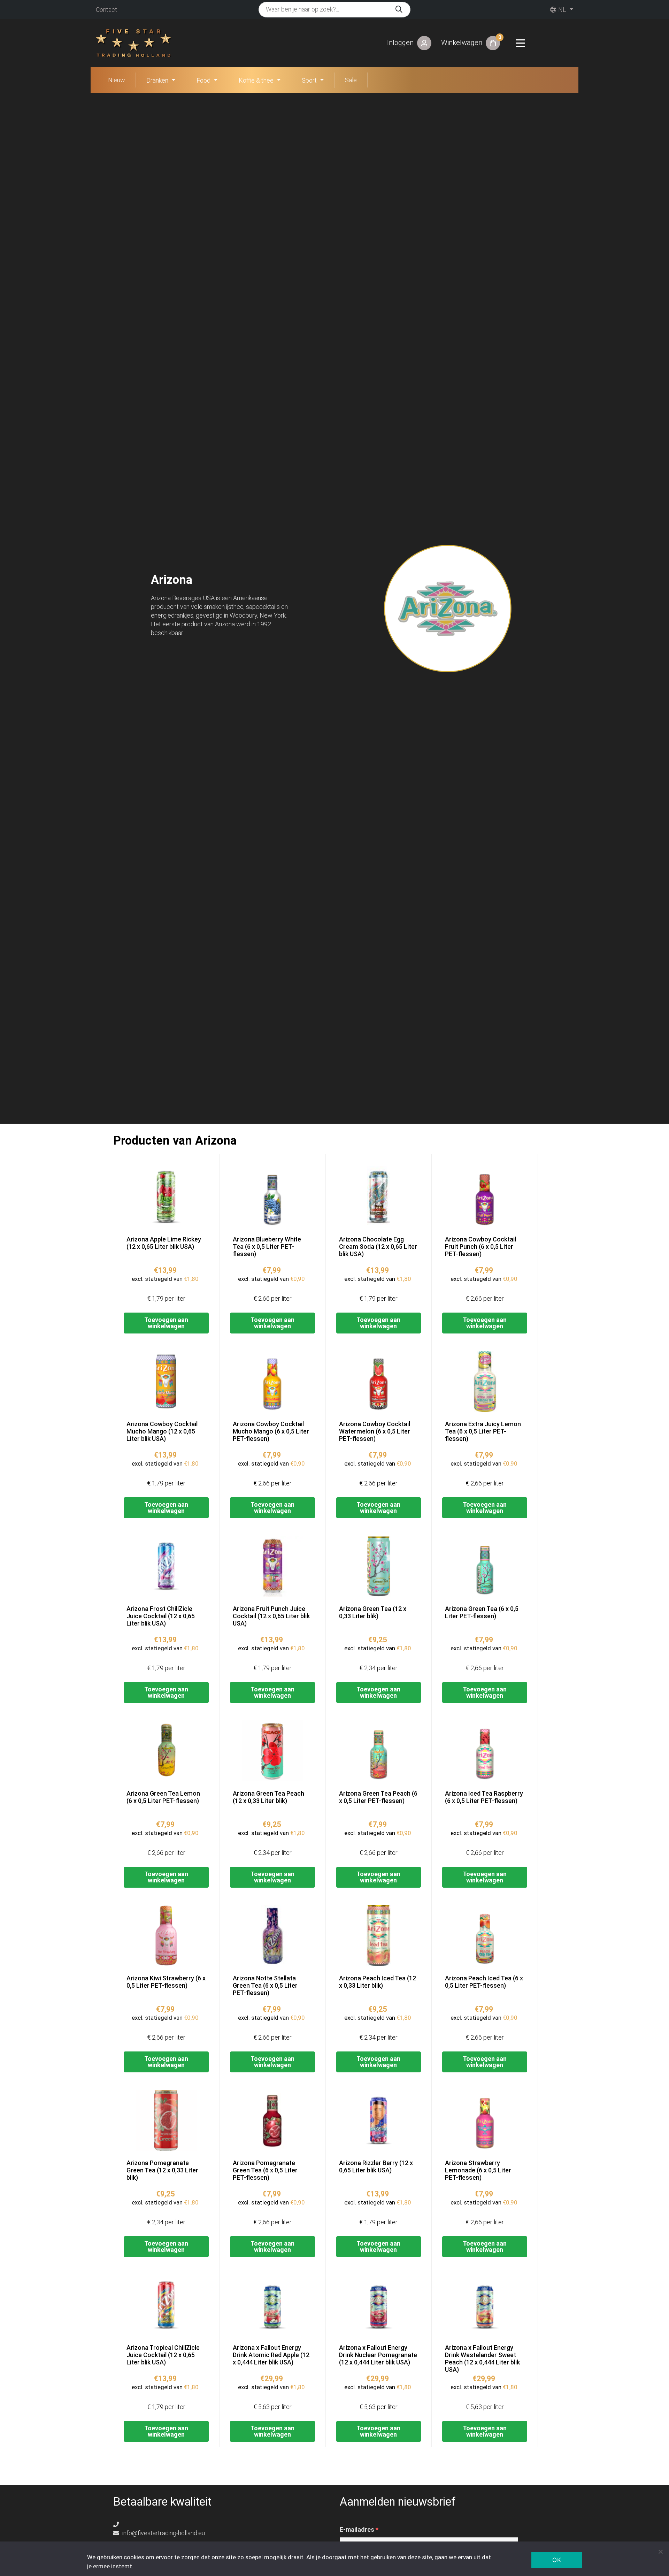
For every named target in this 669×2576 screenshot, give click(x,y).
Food (203, 80)
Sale (351, 80)
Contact (106, 10)
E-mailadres (359, 2530)
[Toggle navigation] (520, 43)
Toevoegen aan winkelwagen (166, 1323)
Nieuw (117, 80)
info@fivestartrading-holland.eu (163, 2533)
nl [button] (562, 10)
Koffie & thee (256, 80)
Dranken (157, 80)
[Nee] (660, 2552)
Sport (309, 80)
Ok (557, 2560)
